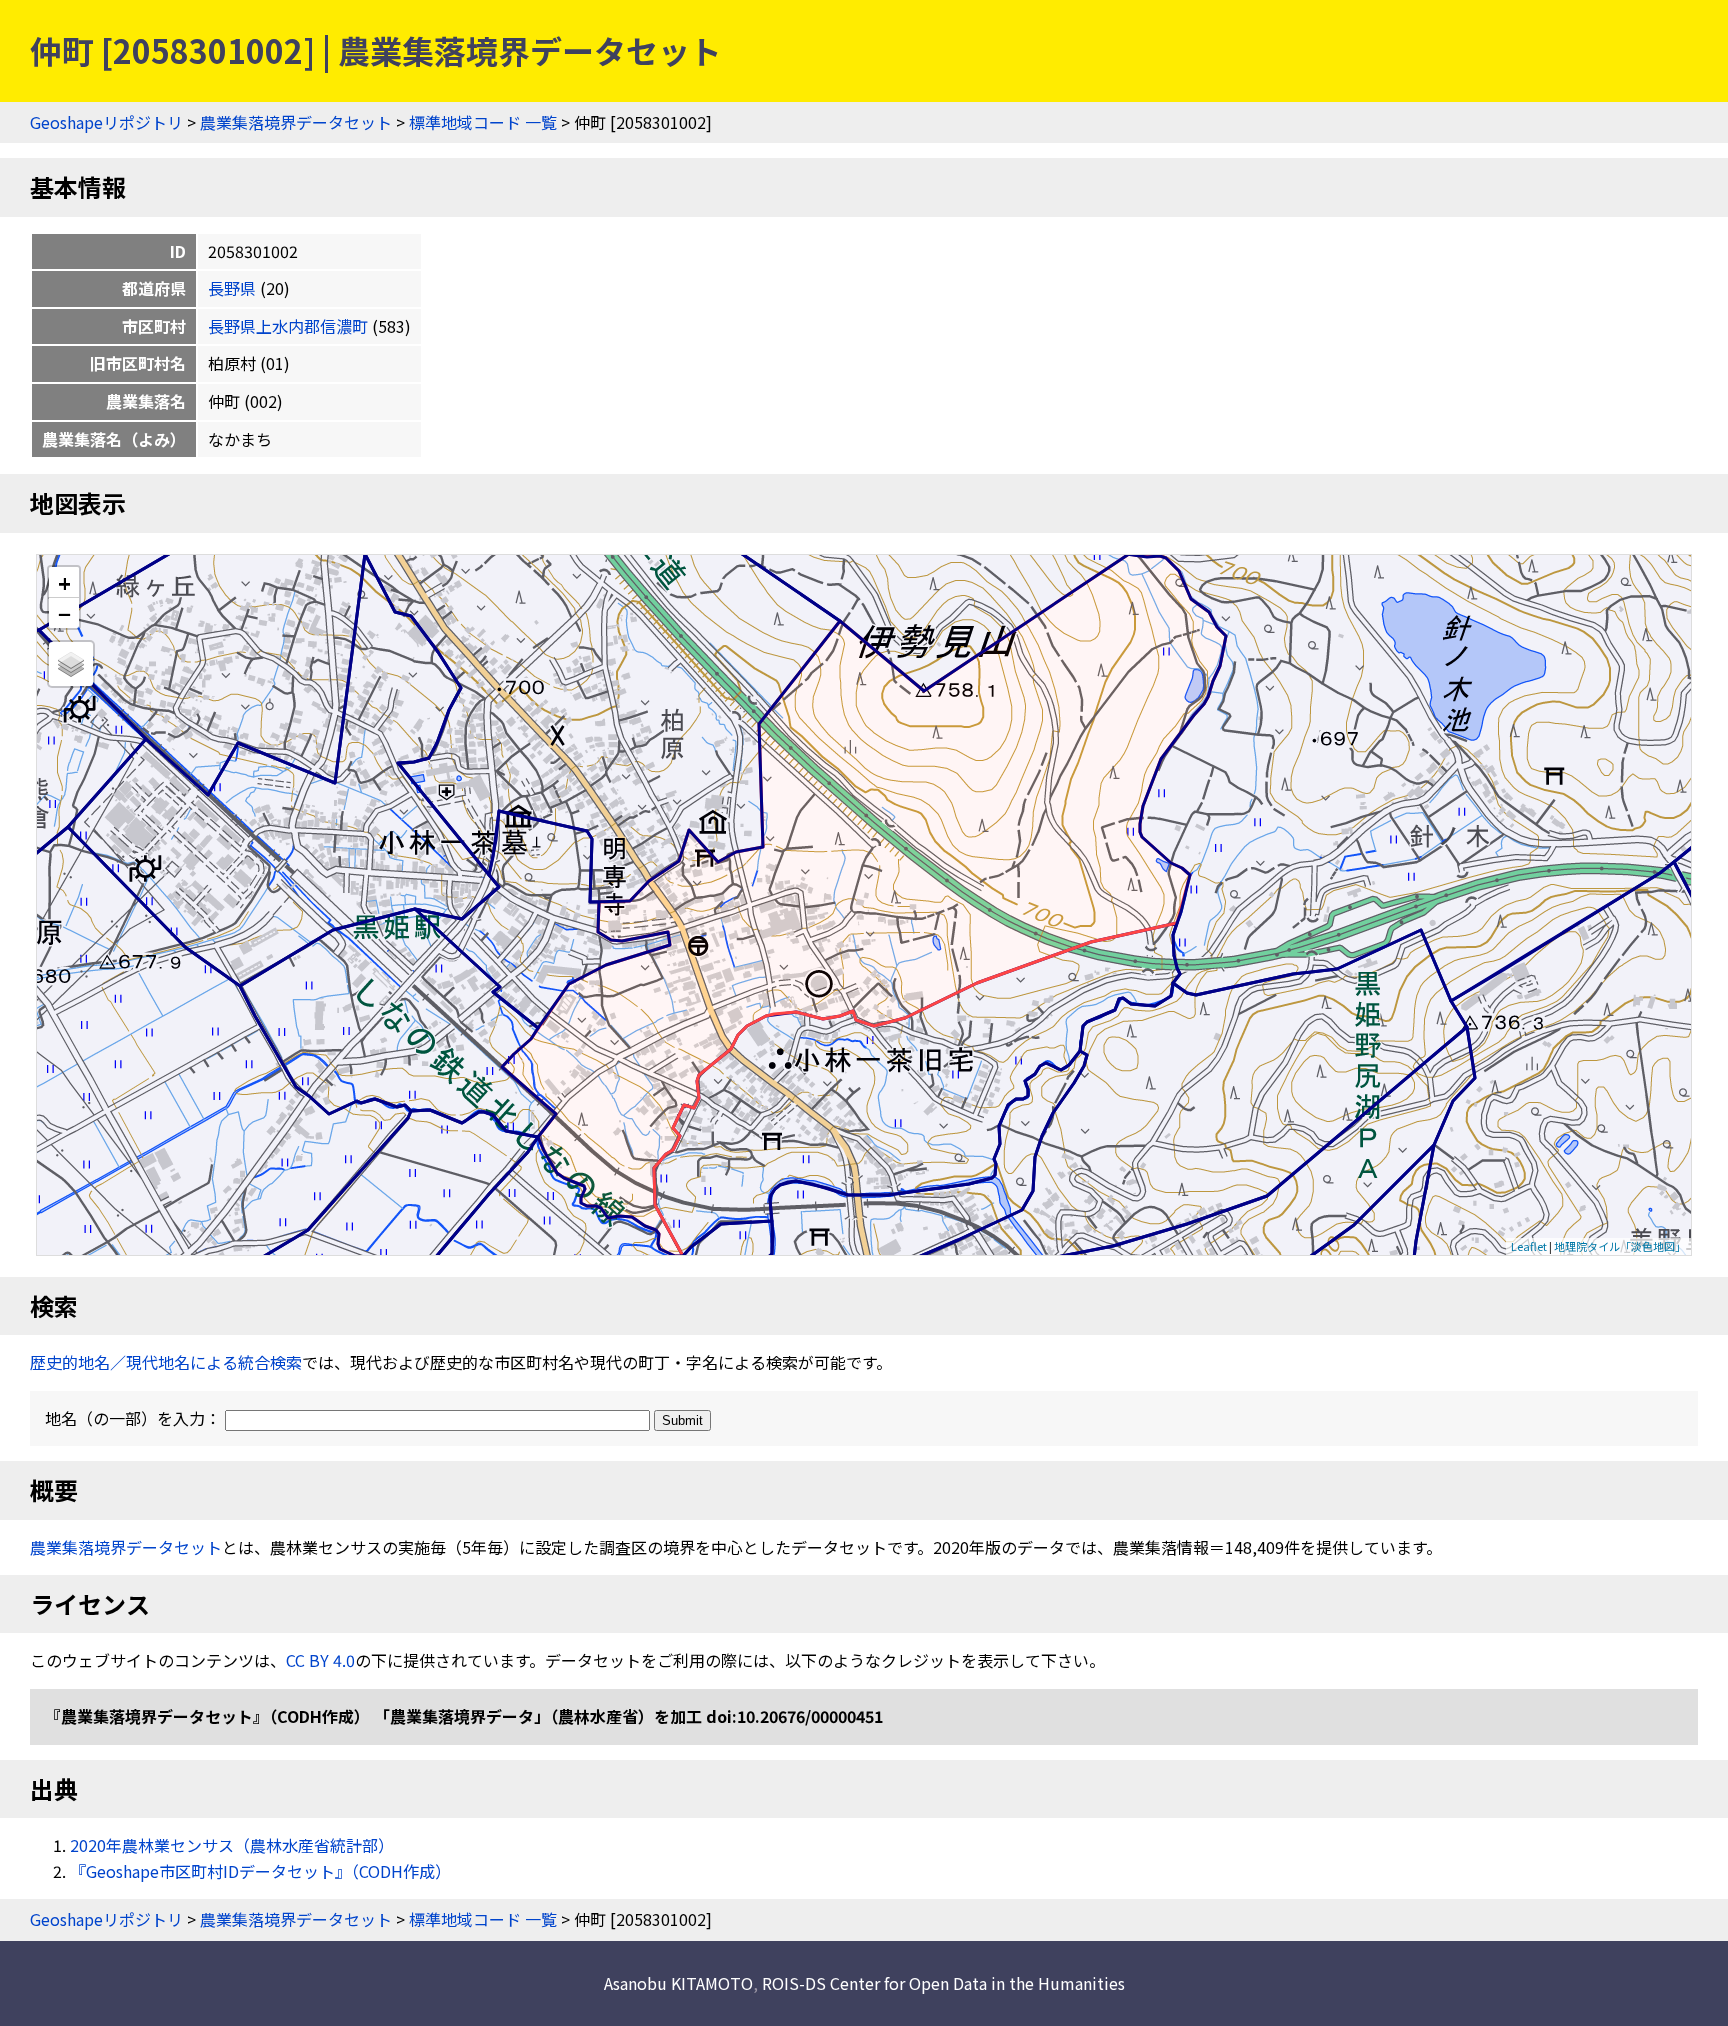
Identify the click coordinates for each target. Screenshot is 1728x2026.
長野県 (232, 288)
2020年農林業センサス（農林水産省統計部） (232, 1845)
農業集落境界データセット (296, 122)
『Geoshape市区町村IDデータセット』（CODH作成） (260, 1871)
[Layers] (71, 664)
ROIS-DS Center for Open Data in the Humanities (943, 1983)
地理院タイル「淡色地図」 (1620, 1246)
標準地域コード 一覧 (483, 122)
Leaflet (1529, 1246)
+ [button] (64, 582)
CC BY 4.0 (320, 1660)
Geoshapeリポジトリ (106, 122)
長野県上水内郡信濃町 (288, 326)
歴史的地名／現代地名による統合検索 (166, 1362)
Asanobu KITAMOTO (678, 1983)
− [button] (64, 613)
